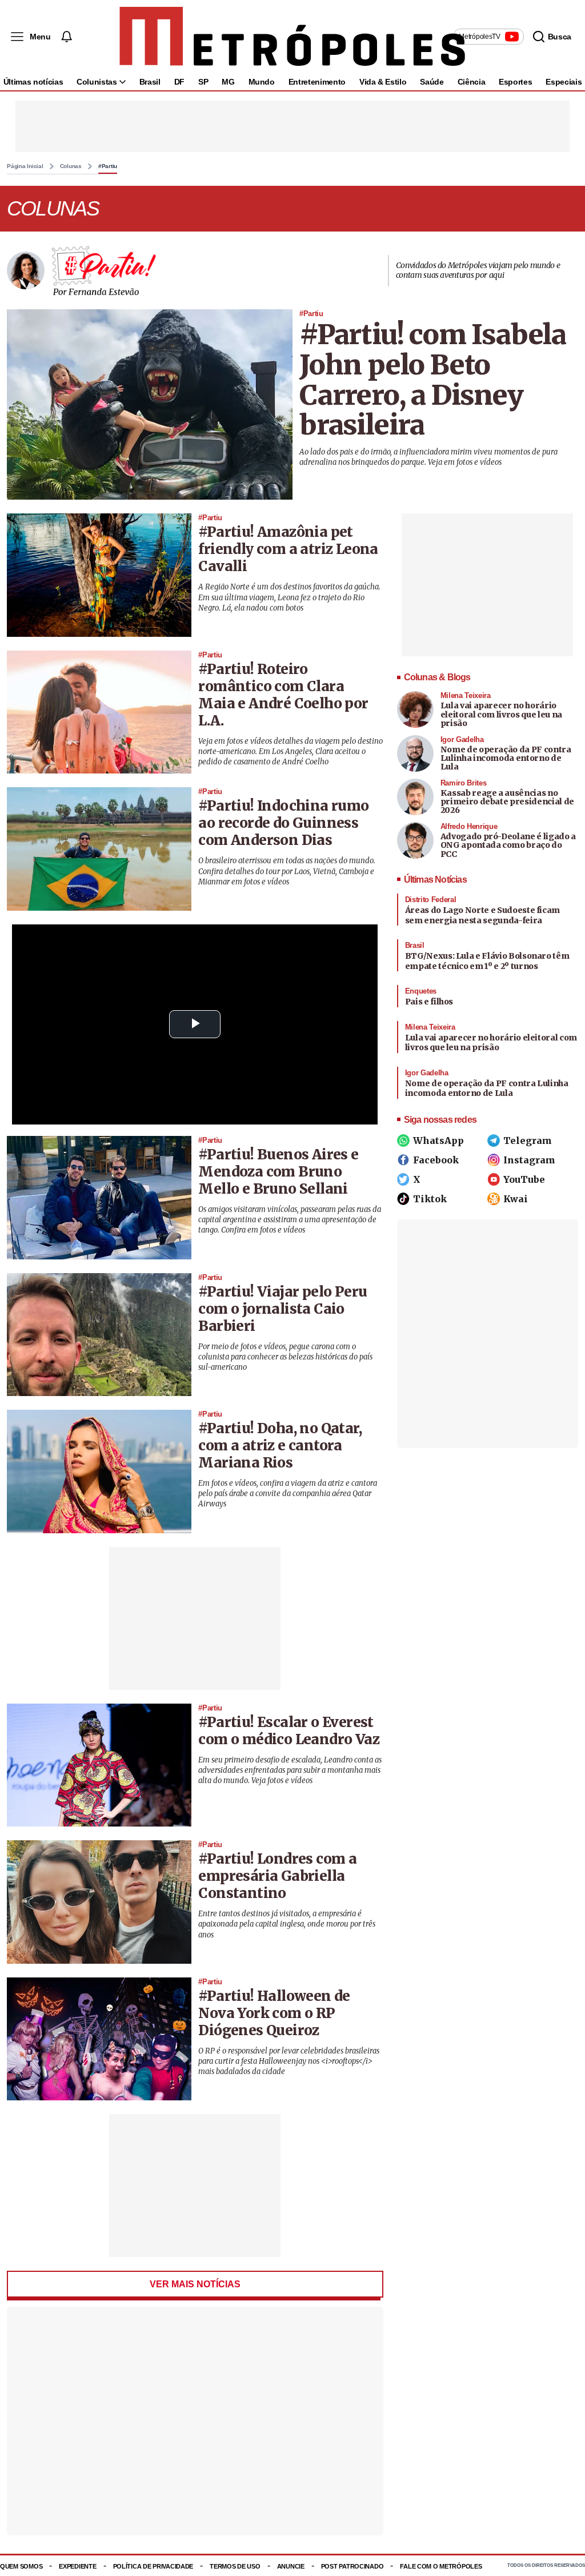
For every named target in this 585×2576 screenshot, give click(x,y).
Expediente (77, 2566)
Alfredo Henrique (469, 826)
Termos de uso (235, 2566)
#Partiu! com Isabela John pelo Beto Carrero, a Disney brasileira (433, 380)
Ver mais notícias (195, 2284)
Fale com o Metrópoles (441, 2566)
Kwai (516, 1199)
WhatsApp (438, 1141)
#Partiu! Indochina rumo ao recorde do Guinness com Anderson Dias (283, 823)
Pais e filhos (429, 1002)
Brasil (150, 82)
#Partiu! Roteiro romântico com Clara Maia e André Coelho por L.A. (283, 695)
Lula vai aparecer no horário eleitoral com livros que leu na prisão (501, 714)
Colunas (71, 166)
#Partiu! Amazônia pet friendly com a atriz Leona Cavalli (288, 549)
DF (179, 82)
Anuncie (291, 2566)
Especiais (564, 82)
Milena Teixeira (466, 695)
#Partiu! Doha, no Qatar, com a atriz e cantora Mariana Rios (280, 1445)
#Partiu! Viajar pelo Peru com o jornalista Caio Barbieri (283, 1309)
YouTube (524, 1179)
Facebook (436, 1160)
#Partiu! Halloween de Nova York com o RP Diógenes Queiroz (274, 2013)
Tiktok (430, 1199)
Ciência (472, 82)
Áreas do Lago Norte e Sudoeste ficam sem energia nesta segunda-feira (482, 915)
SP (203, 82)
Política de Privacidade (153, 2566)
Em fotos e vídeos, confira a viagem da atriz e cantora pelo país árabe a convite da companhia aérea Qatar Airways (288, 1494)
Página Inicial (25, 166)
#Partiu (108, 166)
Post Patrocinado (352, 2566)
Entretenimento (317, 82)
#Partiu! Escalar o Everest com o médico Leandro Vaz (289, 1731)
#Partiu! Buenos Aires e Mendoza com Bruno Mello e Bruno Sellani (278, 1172)
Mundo (262, 82)
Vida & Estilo (383, 82)
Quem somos (21, 2566)
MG (228, 82)
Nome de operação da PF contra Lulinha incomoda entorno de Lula (506, 758)
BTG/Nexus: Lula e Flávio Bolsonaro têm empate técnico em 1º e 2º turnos (487, 961)
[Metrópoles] (292, 37)
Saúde (432, 82)
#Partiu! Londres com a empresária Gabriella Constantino (277, 1876)
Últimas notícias (33, 82)
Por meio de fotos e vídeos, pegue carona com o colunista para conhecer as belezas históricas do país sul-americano (285, 1357)
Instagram (529, 1160)
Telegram (528, 1141)
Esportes (515, 82)
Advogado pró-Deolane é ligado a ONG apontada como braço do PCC (508, 845)
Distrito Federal (431, 900)
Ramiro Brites (464, 783)
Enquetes (421, 991)
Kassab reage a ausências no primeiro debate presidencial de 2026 (507, 802)
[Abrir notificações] (66, 37)
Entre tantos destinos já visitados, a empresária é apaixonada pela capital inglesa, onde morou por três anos (287, 1924)
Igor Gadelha (462, 739)
